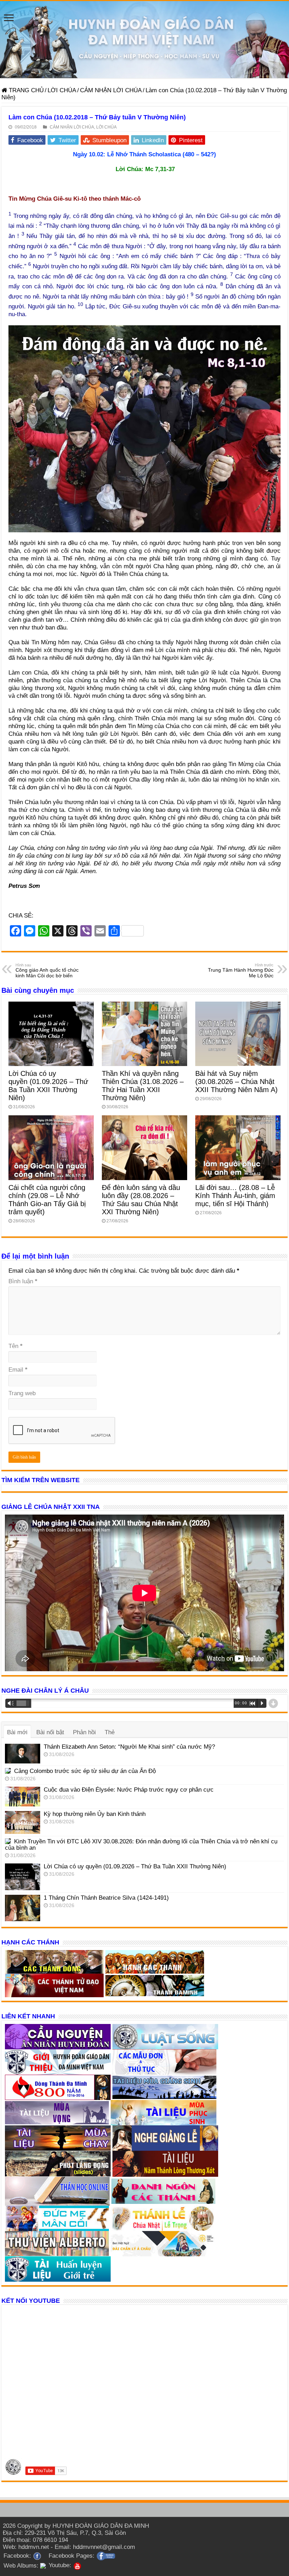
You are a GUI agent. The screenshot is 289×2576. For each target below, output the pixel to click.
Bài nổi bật (50, 1732)
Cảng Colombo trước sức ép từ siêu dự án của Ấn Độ (85, 1771)
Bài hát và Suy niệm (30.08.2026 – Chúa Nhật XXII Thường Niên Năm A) (236, 1082)
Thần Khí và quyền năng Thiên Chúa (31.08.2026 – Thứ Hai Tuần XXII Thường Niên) (143, 1086)
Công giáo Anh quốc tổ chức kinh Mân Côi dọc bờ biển (47, 971)
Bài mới (17, 1732)
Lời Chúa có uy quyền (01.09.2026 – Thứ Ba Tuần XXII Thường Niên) (48, 1086)
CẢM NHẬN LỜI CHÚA (111, 90)
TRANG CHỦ (25, 90)
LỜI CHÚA (62, 90)
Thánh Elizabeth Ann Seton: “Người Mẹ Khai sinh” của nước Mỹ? (129, 1747)
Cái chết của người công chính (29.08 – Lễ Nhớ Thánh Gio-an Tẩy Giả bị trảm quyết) (47, 1200)
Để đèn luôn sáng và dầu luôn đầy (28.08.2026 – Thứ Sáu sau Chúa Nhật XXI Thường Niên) (141, 1200)
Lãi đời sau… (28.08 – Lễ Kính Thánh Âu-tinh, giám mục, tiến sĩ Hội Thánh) (235, 1196)
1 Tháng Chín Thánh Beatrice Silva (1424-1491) (106, 1898)
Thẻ (110, 1732)
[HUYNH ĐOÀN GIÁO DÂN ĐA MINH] (144, 40)
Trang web (22, 1393)
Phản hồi (84, 1732)
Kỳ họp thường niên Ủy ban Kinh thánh (95, 1814)
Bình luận (23, 1281)
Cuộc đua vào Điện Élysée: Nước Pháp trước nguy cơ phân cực (129, 1790)
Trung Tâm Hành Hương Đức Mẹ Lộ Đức (241, 971)
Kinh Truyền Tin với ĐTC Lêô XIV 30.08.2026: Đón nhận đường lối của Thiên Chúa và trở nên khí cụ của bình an (141, 1845)
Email (18, 1370)
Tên (16, 1346)
